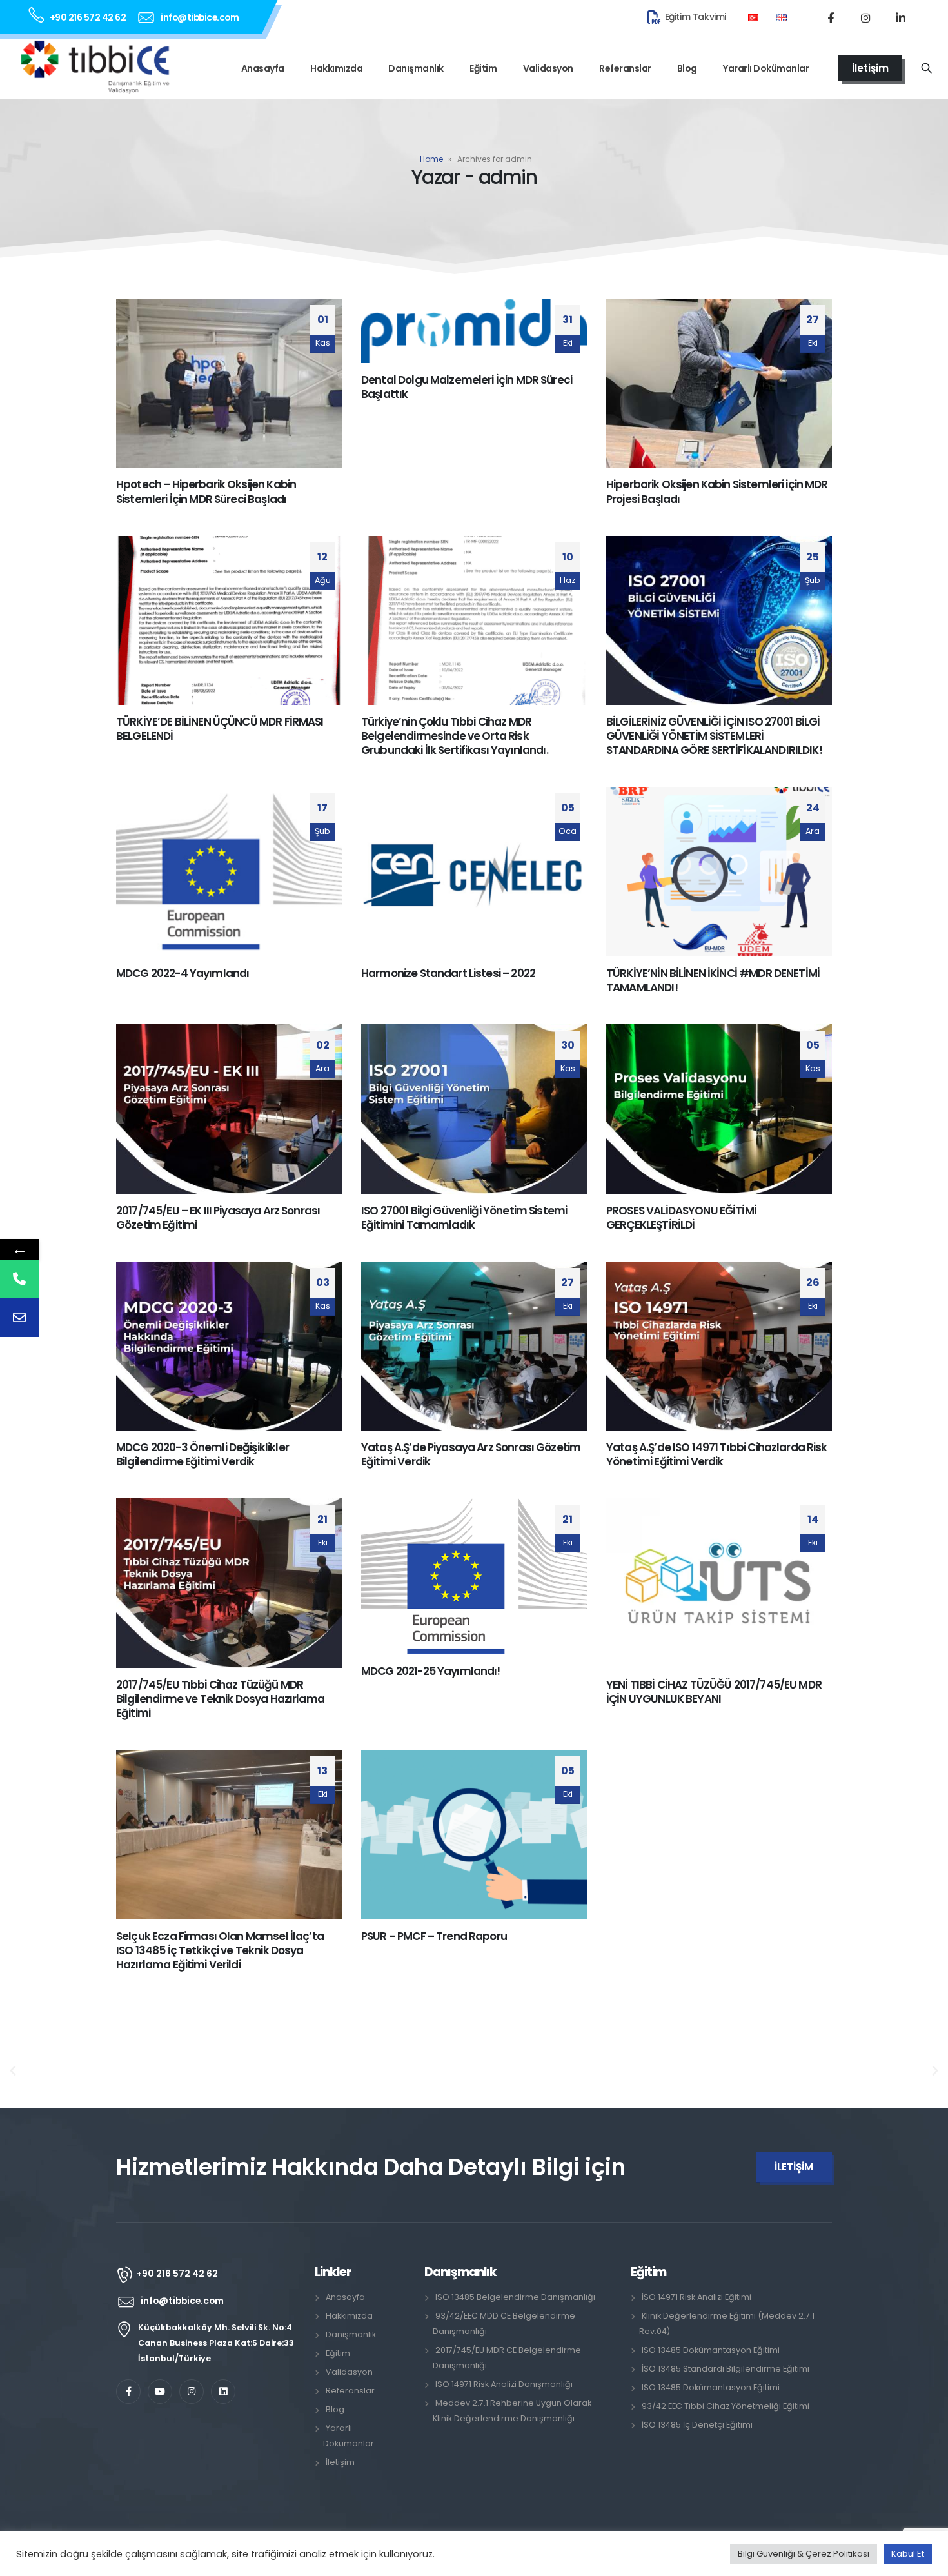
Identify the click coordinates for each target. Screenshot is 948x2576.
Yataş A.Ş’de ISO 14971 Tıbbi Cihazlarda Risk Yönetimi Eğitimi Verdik (717, 1454)
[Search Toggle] (926, 69)
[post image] (229, 383)
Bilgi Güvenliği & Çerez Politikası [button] (804, 2554)
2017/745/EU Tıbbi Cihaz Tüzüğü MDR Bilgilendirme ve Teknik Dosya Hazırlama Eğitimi (220, 1699)
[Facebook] (831, 17)
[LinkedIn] (900, 17)
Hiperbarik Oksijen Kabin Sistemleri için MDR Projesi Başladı (717, 491)
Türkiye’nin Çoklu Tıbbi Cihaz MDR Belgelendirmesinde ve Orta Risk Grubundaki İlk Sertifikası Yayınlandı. (455, 736)
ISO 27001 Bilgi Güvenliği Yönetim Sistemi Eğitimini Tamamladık (464, 1218)
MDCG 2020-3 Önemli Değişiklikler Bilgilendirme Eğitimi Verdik (202, 1454)
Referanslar (625, 68)
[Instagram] (865, 17)
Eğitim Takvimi (696, 17)
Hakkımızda (336, 68)
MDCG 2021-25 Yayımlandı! (431, 1671)
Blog (687, 68)
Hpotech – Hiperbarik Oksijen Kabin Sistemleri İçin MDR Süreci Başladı (206, 491)
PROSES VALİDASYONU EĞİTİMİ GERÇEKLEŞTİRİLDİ (681, 1218)
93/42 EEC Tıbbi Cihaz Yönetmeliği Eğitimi (726, 2406)
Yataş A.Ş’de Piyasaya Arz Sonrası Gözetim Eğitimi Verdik (471, 1454)
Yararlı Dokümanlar (766, 68)
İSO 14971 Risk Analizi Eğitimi (696, 2297)
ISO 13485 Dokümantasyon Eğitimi (711, 2350)
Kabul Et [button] (908, 2554)
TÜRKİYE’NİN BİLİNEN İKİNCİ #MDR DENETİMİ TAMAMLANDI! (713, 980)
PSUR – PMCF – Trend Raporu (434, 1936)
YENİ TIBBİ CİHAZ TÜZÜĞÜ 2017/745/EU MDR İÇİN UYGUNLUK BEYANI (714, 1692)
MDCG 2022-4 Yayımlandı (183, 973)
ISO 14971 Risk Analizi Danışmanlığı (504, 2384)
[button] (13, 2071)
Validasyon (548, 68)
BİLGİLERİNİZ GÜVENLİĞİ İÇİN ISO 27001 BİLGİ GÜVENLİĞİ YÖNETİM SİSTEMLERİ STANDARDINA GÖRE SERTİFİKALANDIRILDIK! (714, 736)
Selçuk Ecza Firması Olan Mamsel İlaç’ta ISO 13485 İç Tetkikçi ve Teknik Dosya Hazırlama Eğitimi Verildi (220, 1950)
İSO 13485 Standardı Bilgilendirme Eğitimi (726, 2369)
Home (431, 159)
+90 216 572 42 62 (88, 17)
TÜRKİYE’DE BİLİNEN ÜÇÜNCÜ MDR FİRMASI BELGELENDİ (220, 729)
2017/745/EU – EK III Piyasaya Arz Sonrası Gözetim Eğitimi (218, 1218)
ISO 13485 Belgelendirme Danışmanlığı (515, 2297)
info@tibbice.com (200, 17)
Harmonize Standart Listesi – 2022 (448, 973)
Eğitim (483, 68)
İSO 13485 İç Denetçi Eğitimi (697, 2425)
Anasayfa (263, 68)
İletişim (340, 2462)
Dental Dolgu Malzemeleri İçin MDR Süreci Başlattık (467, 387)
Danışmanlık (416, 68)
